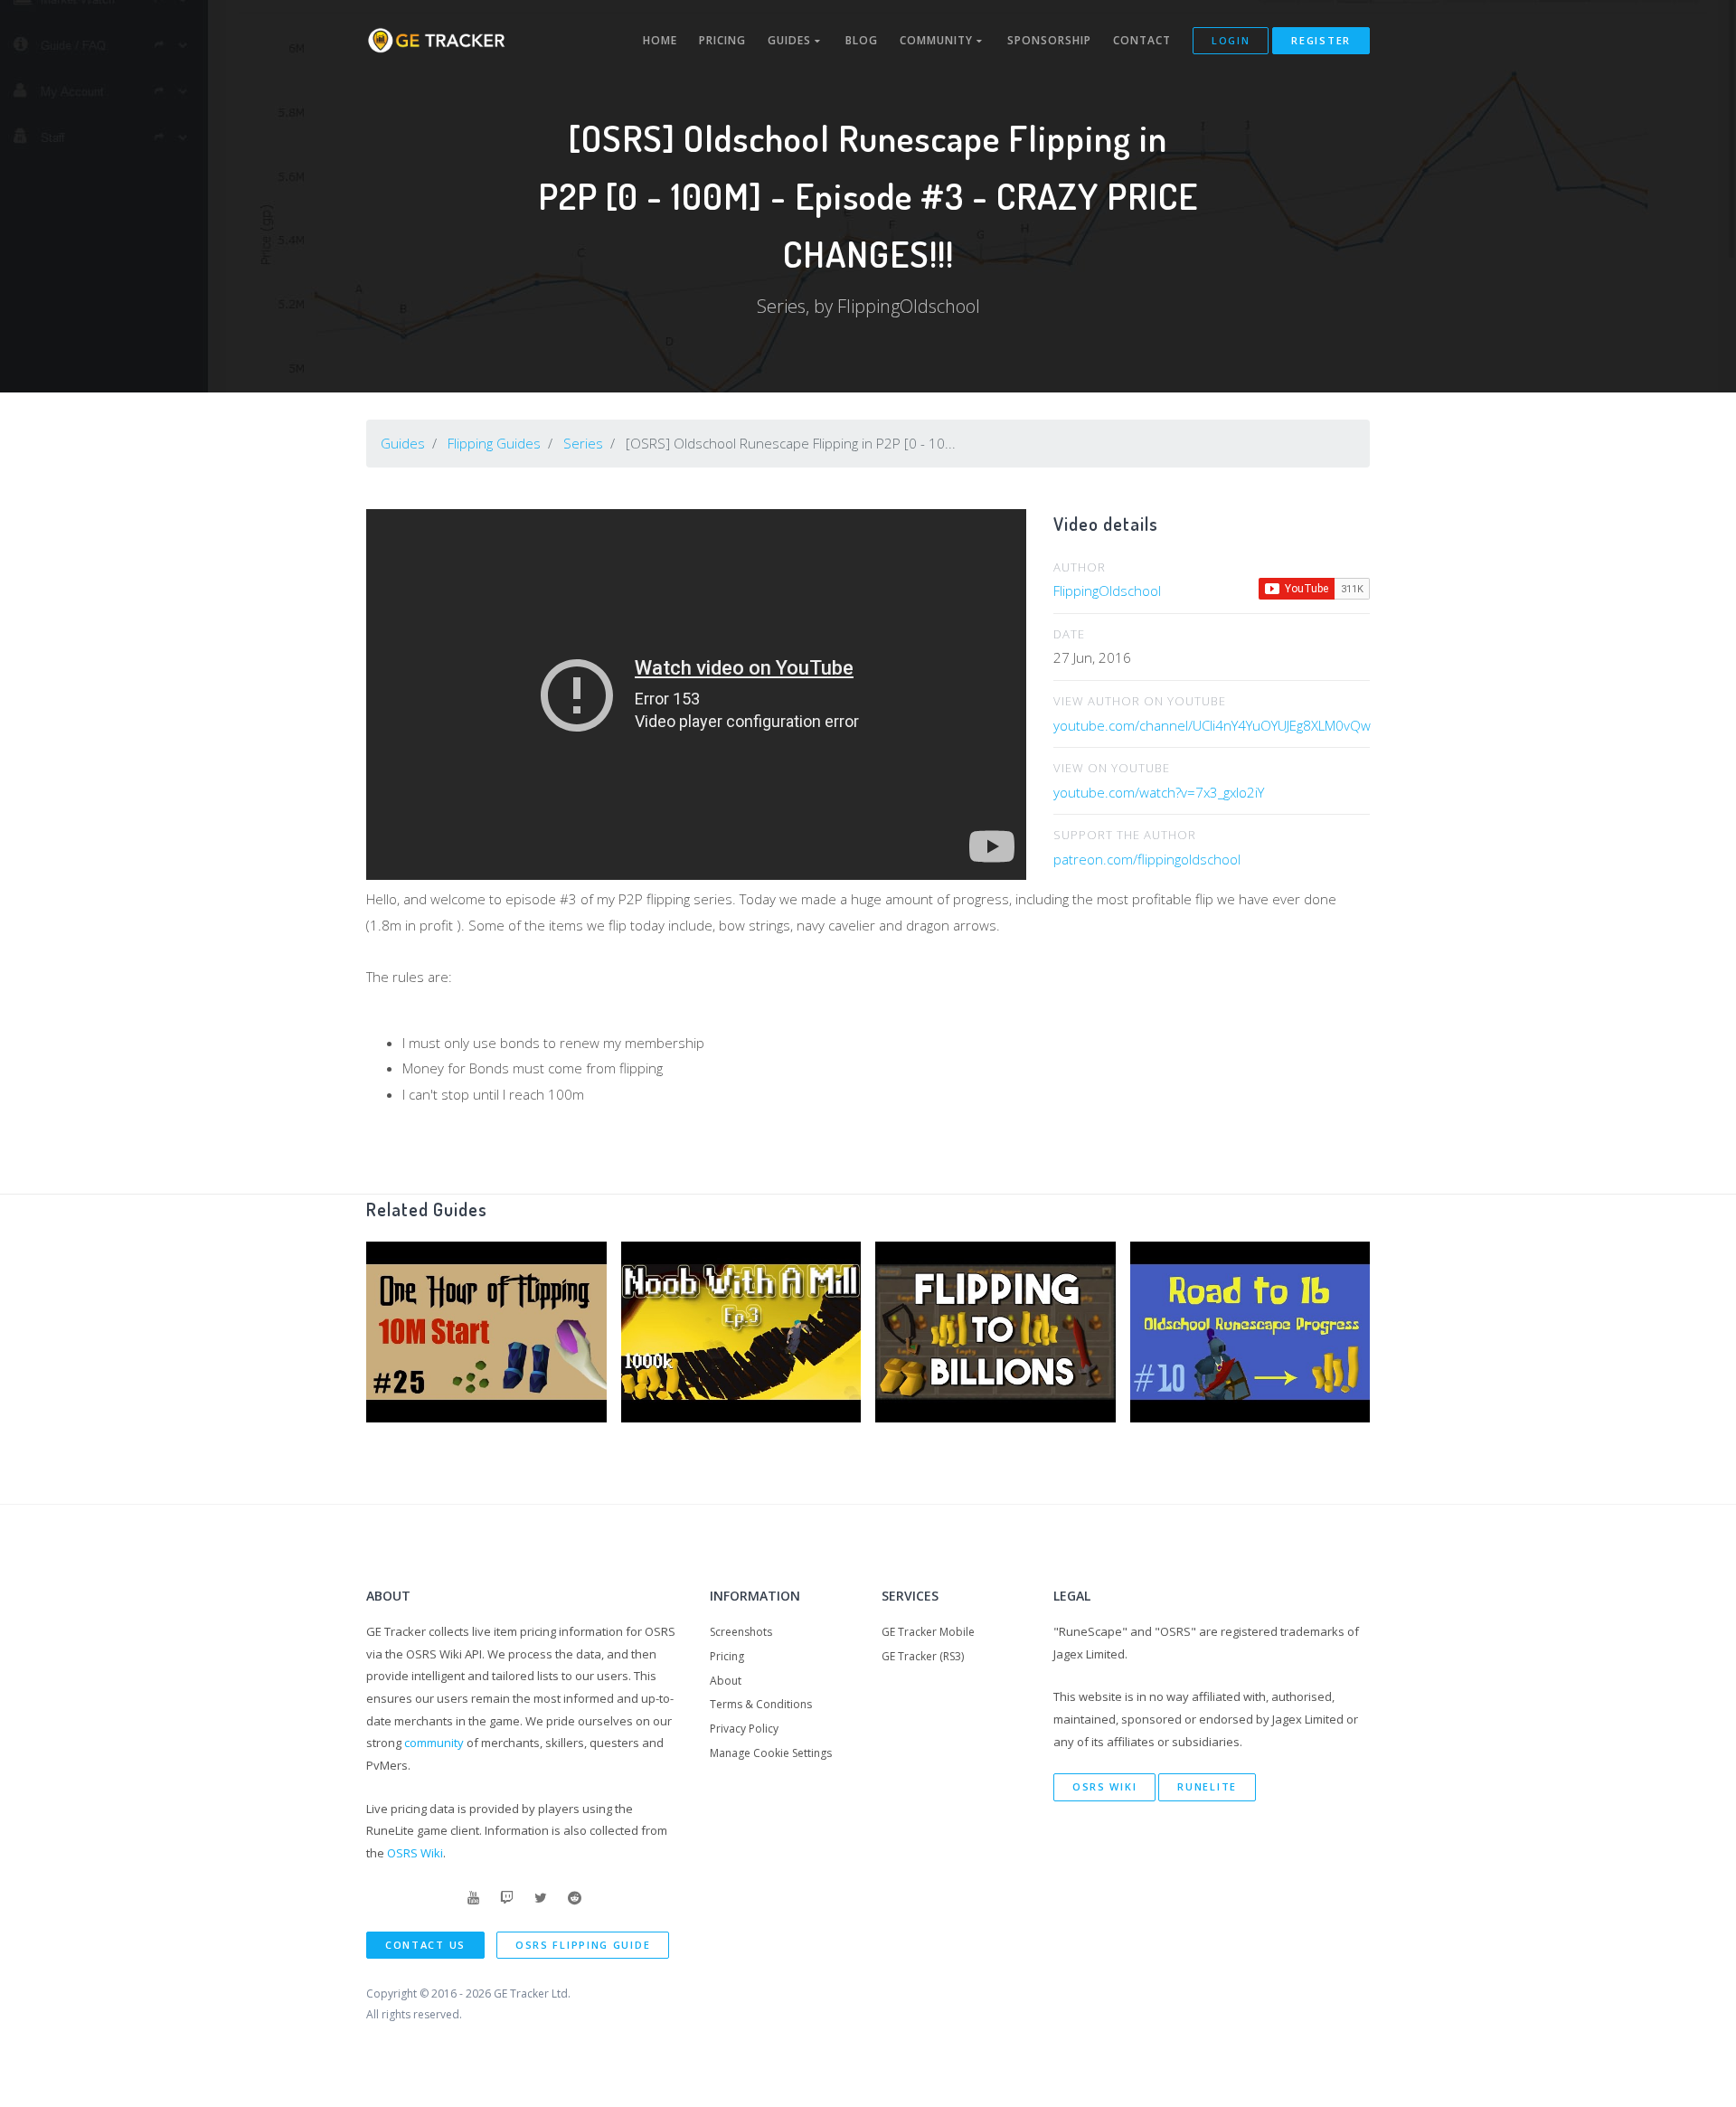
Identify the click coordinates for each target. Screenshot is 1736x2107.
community (434, 1743)
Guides (791, 40)
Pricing (722, 40)
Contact (1142, 40)
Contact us (425, 1945)
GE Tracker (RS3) (923, 1656)
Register (1321, 40)
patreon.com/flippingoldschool (1147, 859)
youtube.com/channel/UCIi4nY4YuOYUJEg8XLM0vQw (1212, 725)
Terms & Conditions (761, 1704)
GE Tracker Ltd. (532, 1994)
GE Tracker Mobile (928, 1632)
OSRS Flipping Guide (583, 1945)
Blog (862, 40)
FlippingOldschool (1107, 591)
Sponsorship (1049, 40)
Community (938, 40)
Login (1231, 40)
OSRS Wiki (415, 1853)
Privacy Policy (744, 1729)
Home (660, 40)
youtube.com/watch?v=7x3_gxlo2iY (1159, 792)
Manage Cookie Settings (771, 1753)
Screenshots (741, 1632)
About (726, 1681)
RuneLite (1207, 1786)
